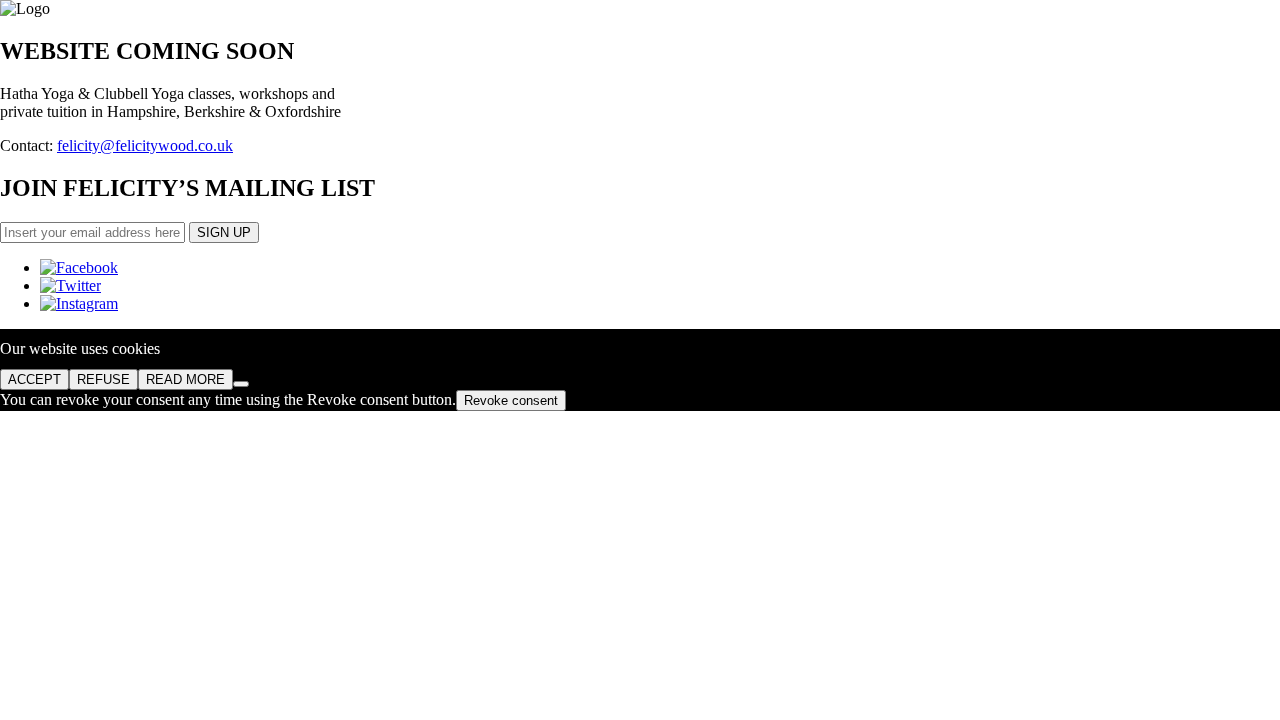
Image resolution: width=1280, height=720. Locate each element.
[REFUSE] (241, 384)
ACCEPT (34, 379)
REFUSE (103, 379)
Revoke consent (511, 400)
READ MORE (185, 379)
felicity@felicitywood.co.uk (145, 145)
